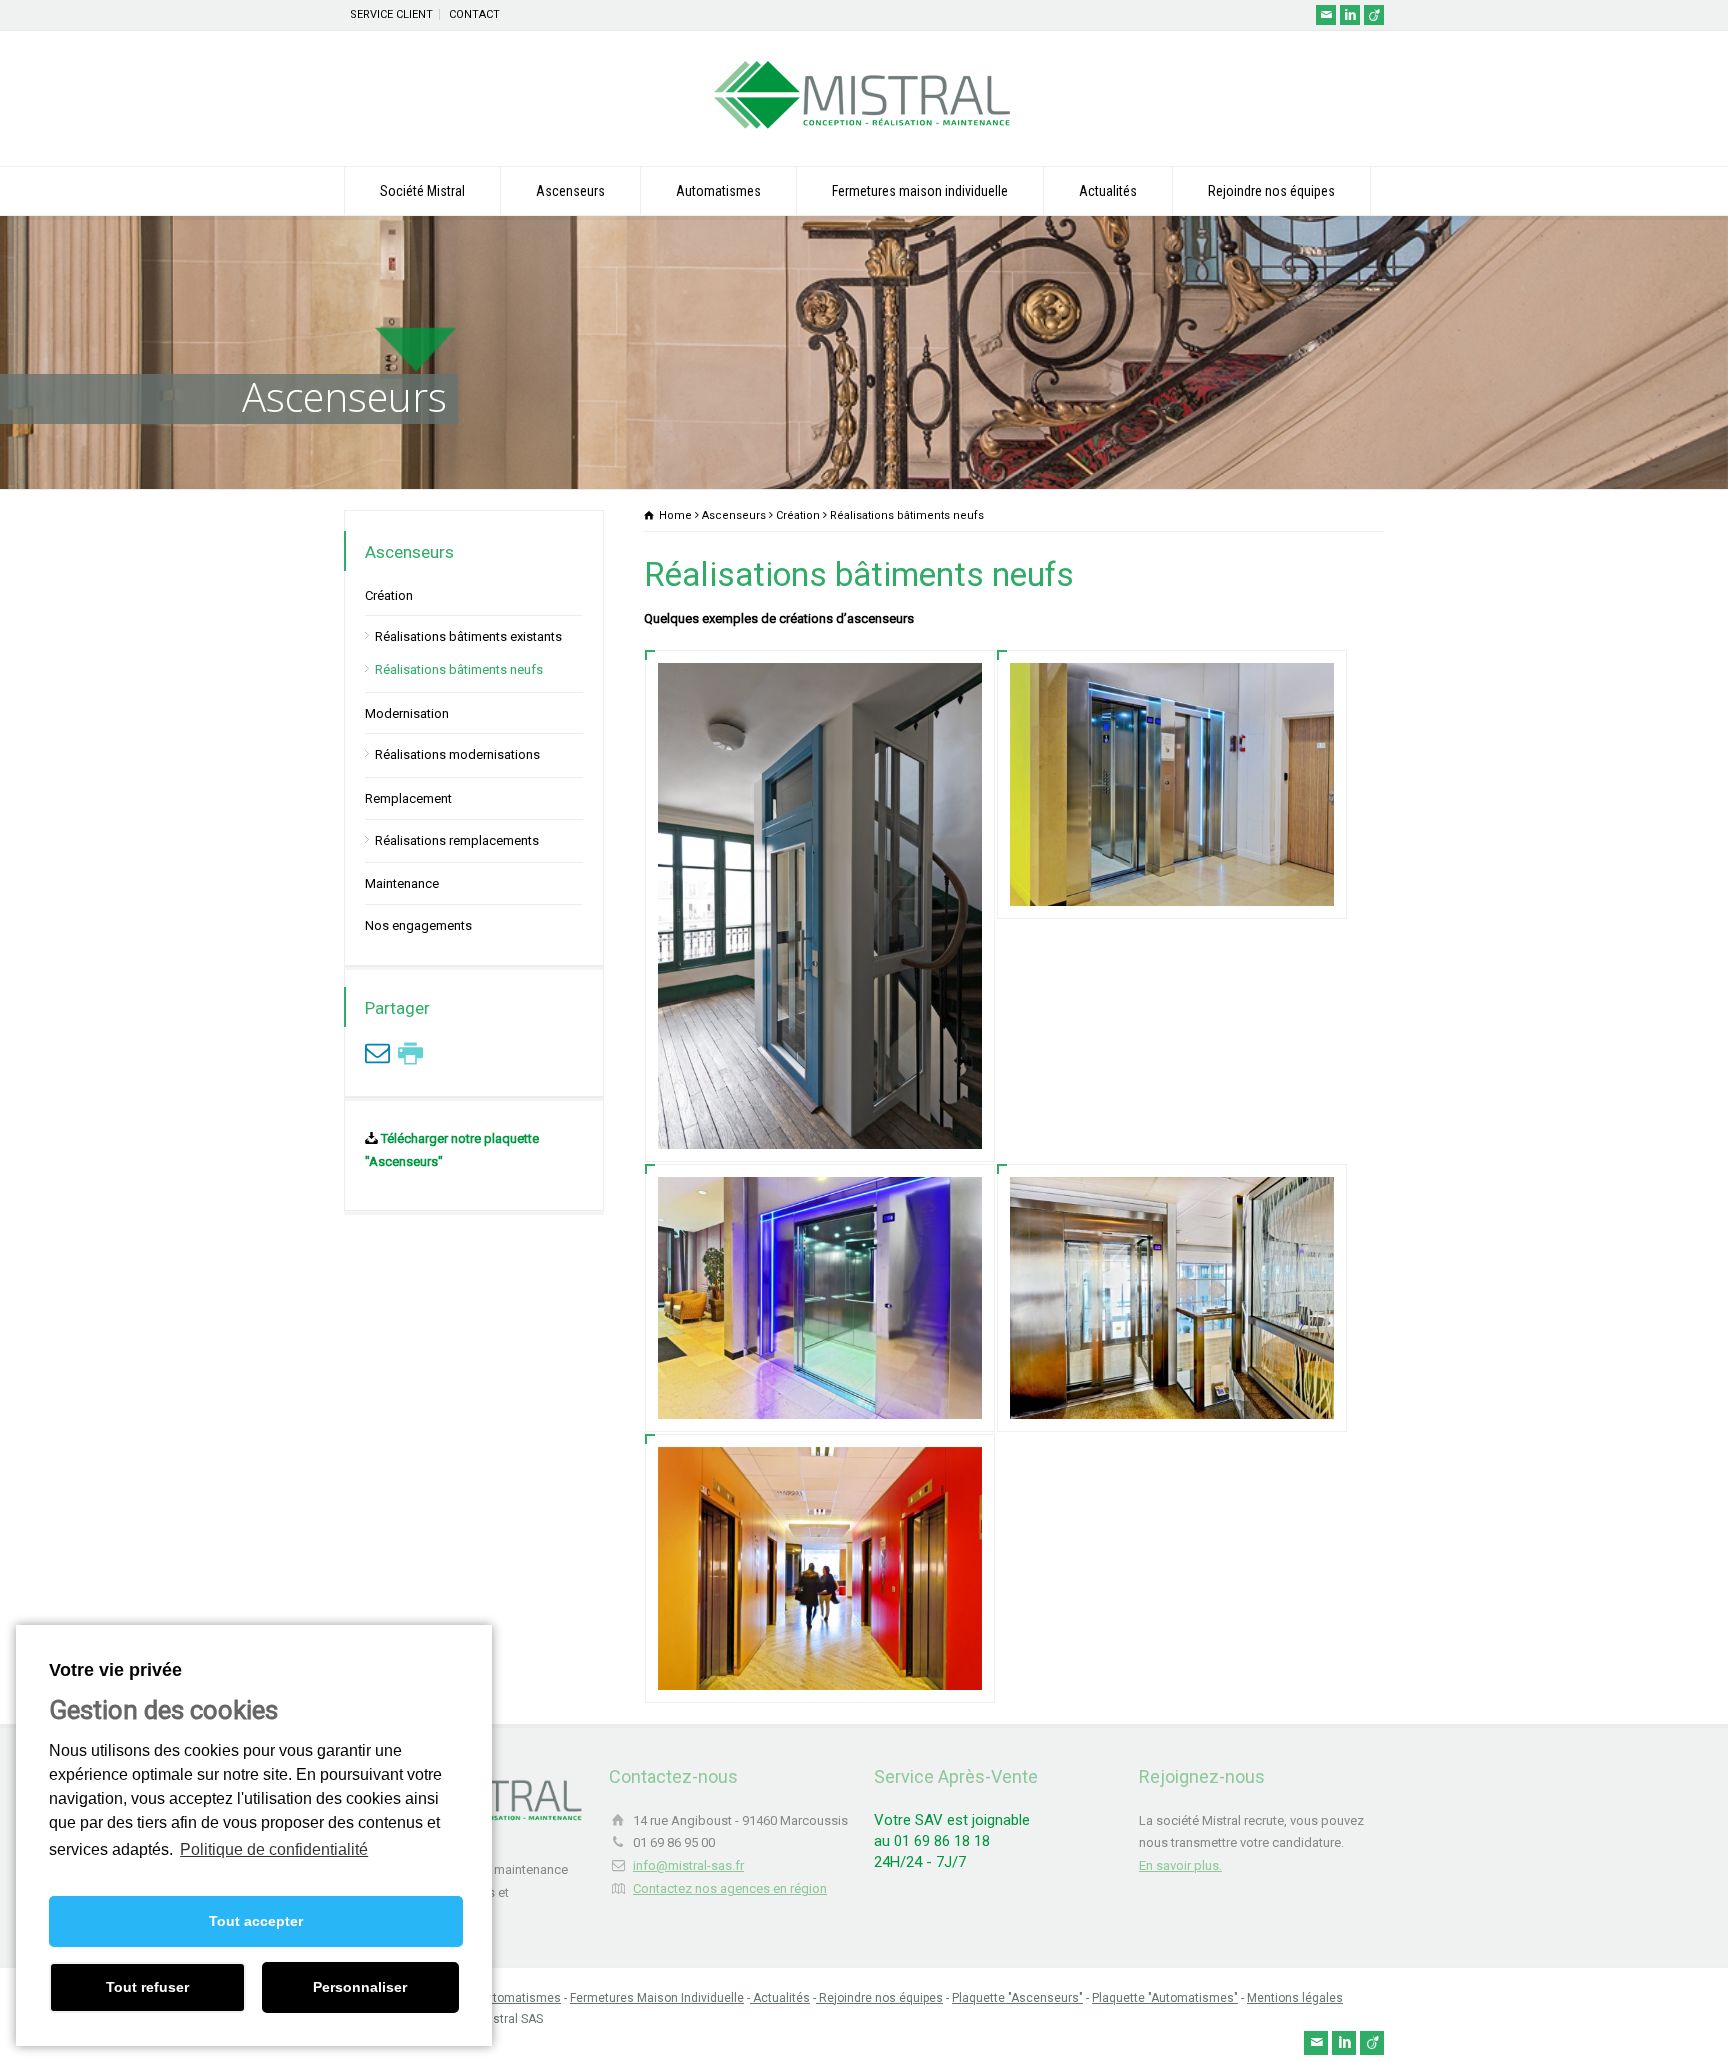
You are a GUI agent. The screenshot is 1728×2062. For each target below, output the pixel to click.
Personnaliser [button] (360, 1987)
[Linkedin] (1350, 15)
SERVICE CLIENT (391, 14)
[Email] (1326, 15)
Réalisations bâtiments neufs (459, 669)
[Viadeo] (1374, 15)
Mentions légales (1295, 1998)
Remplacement (408, 798)
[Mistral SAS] (864, 128)
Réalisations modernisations (457, 754)
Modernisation (407, 713)
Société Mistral (422, 191)
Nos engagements (418, 925)
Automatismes (718, 191)
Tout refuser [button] (147, 1987)
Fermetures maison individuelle (920, 191)
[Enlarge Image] (820, 687)
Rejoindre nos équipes (1271, 191)
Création (389, 595)
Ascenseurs (570, 191)
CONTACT (474, 14)
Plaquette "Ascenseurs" (1017, 1998)
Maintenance (402, 883)
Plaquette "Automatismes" (1165, 1998)
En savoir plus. (1180, 1865)
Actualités (1108, 191)
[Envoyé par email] (377, 1053)
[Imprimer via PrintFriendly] (410, 1053)
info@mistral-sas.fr (688, 1865)
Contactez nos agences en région (730, 1888)
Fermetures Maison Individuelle (657, 1998)
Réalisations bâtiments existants (468, 636)
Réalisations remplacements (457, 839)
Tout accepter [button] (256, 1921)
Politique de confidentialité (274, 1849)
